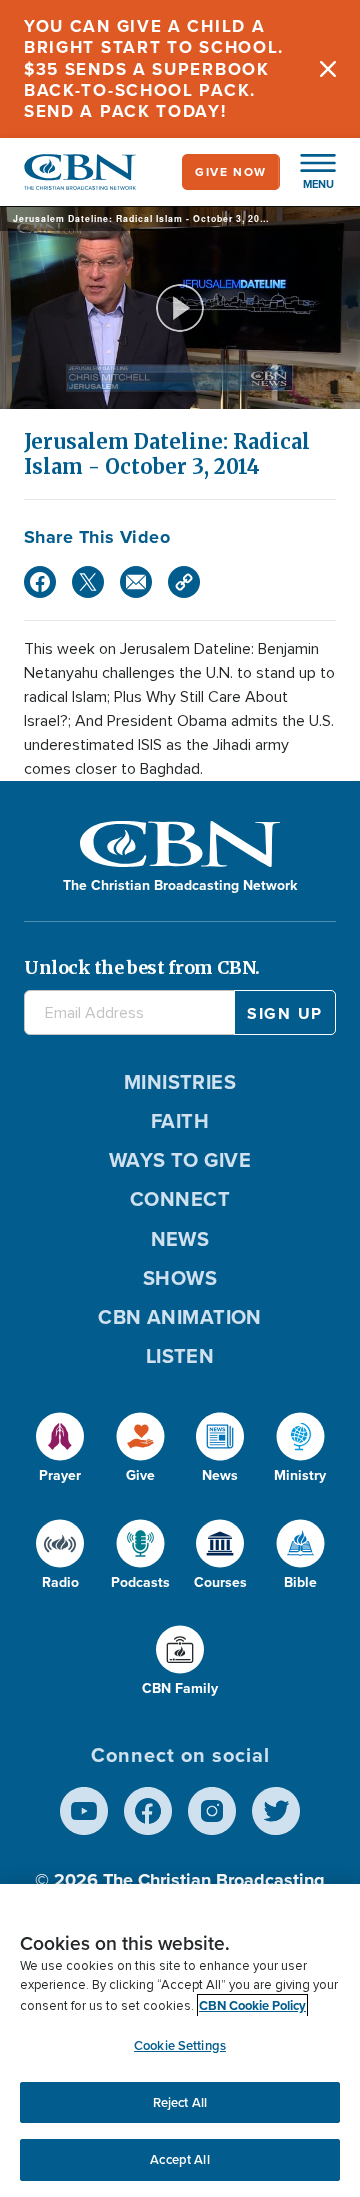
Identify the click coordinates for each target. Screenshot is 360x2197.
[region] (180, 2040)
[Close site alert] (328, 69)
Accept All (179, 2159)
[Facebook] (40, 582)
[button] (308, 172)
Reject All (180, 2102)
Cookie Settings (180, 2045)
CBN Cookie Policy (252, 2005)
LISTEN (180, 1356)
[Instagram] (212, 1811)
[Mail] (136, 582)
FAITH (180, 1121)
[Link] (184, 582)
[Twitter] (88, 582)
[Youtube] (84, 1811)
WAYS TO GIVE (180, 1160)
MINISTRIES (180, 1082)
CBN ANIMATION (180, 1317)
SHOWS (180, 1278)
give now (231, 172)
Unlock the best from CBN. (142, 967)
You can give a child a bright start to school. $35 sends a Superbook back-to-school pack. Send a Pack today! (154, 69)
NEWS (180, 1239)
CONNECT (180, 1199)
